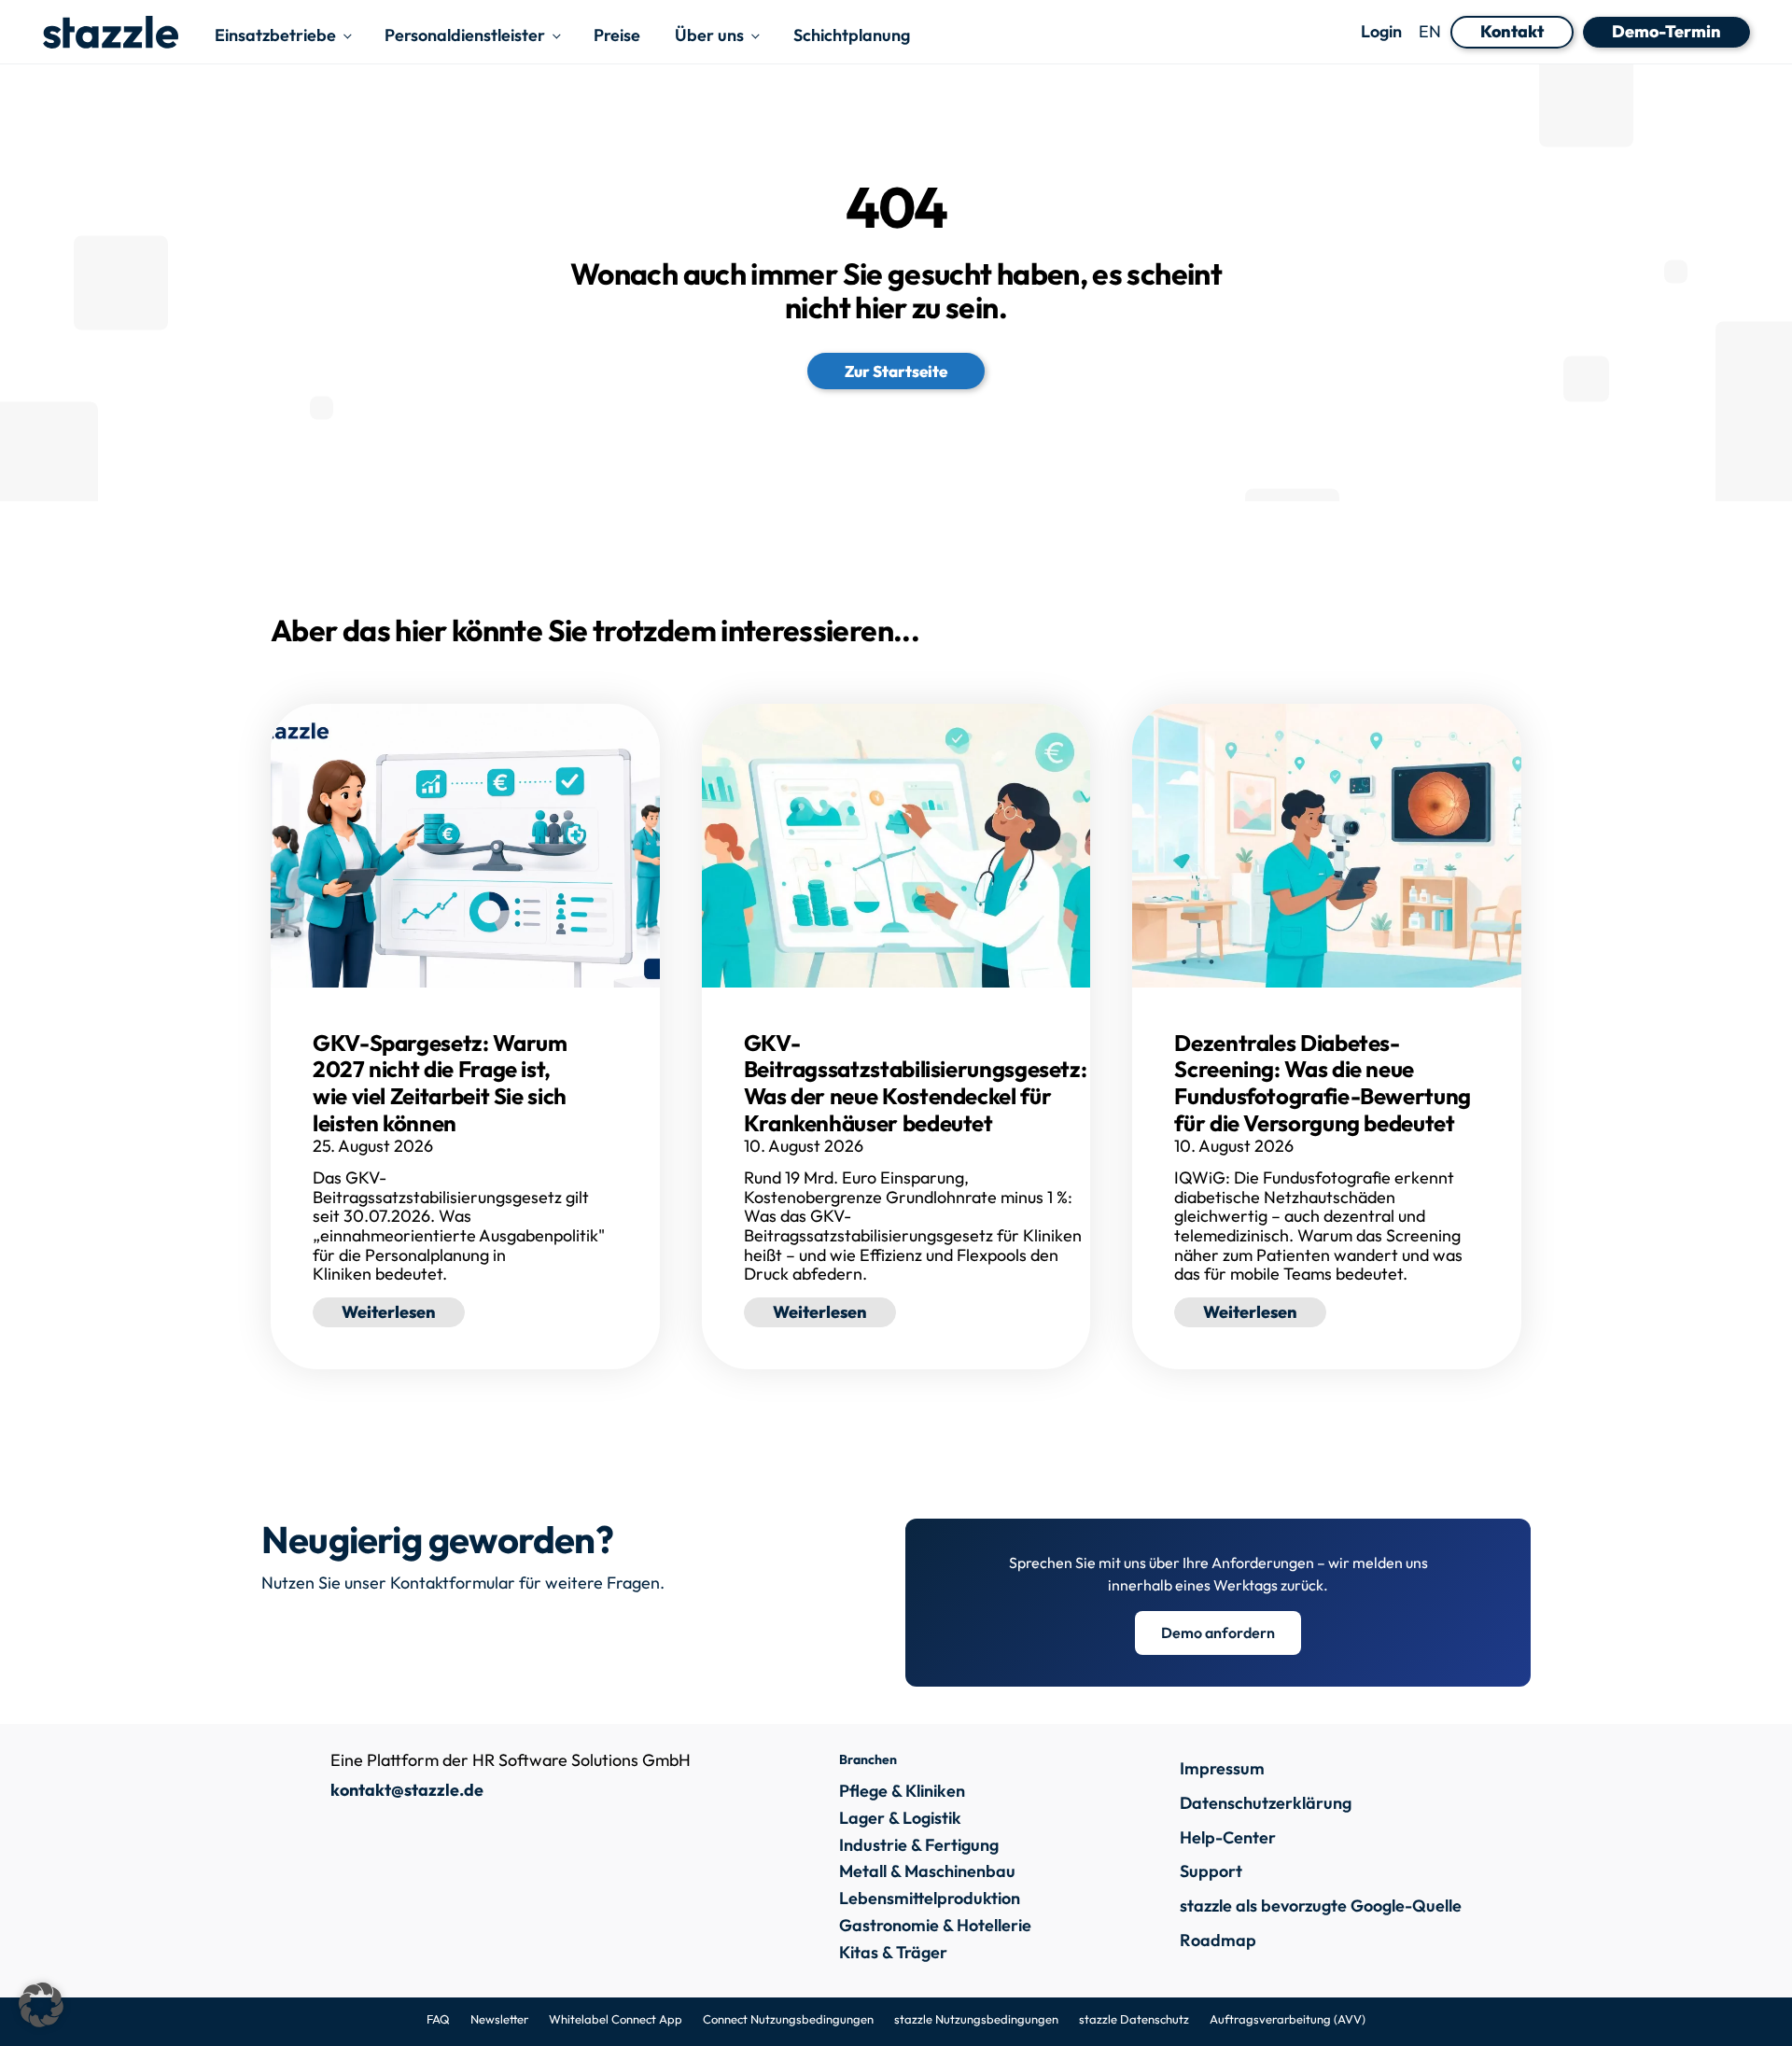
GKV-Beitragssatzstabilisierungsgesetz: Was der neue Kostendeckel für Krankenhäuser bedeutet (916, 1083)
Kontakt (1512, 31)
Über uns (709, 35)
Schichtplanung (852, 35)
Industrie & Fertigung (919, 1846)
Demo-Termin (1666, 31)
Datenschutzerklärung (1266, 1803)
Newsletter (499, 2019)
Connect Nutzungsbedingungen (788, 2019)
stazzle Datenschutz (1134, 2019)
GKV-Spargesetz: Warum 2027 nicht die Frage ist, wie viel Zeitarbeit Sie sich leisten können (440, 1083)
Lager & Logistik (900, 1819)
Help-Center (1228, 1837)
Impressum (1222, 1768)
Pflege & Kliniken (902, 1792)
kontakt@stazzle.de (407, 1790)
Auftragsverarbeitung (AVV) (1288, 2019)
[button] (41, 2005)
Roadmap (1218, 1940)
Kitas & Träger (893, 1953)
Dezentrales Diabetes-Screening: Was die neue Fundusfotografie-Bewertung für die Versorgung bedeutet (1323, 1083)
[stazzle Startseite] (110, 32)
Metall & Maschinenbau (927, 1872)
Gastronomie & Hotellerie (935, 1926)
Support (1211, 1871)
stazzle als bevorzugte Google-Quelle (1321, 1906)
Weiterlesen (389, 1312)
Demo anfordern (1218, 1633)
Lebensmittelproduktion (930, 1899)
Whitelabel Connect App (616, 2019)
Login (1381, 32)
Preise (617, 35)
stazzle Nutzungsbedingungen (976, 2019)
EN (1430, 31)
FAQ (438, 2019)
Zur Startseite (896, 371)
